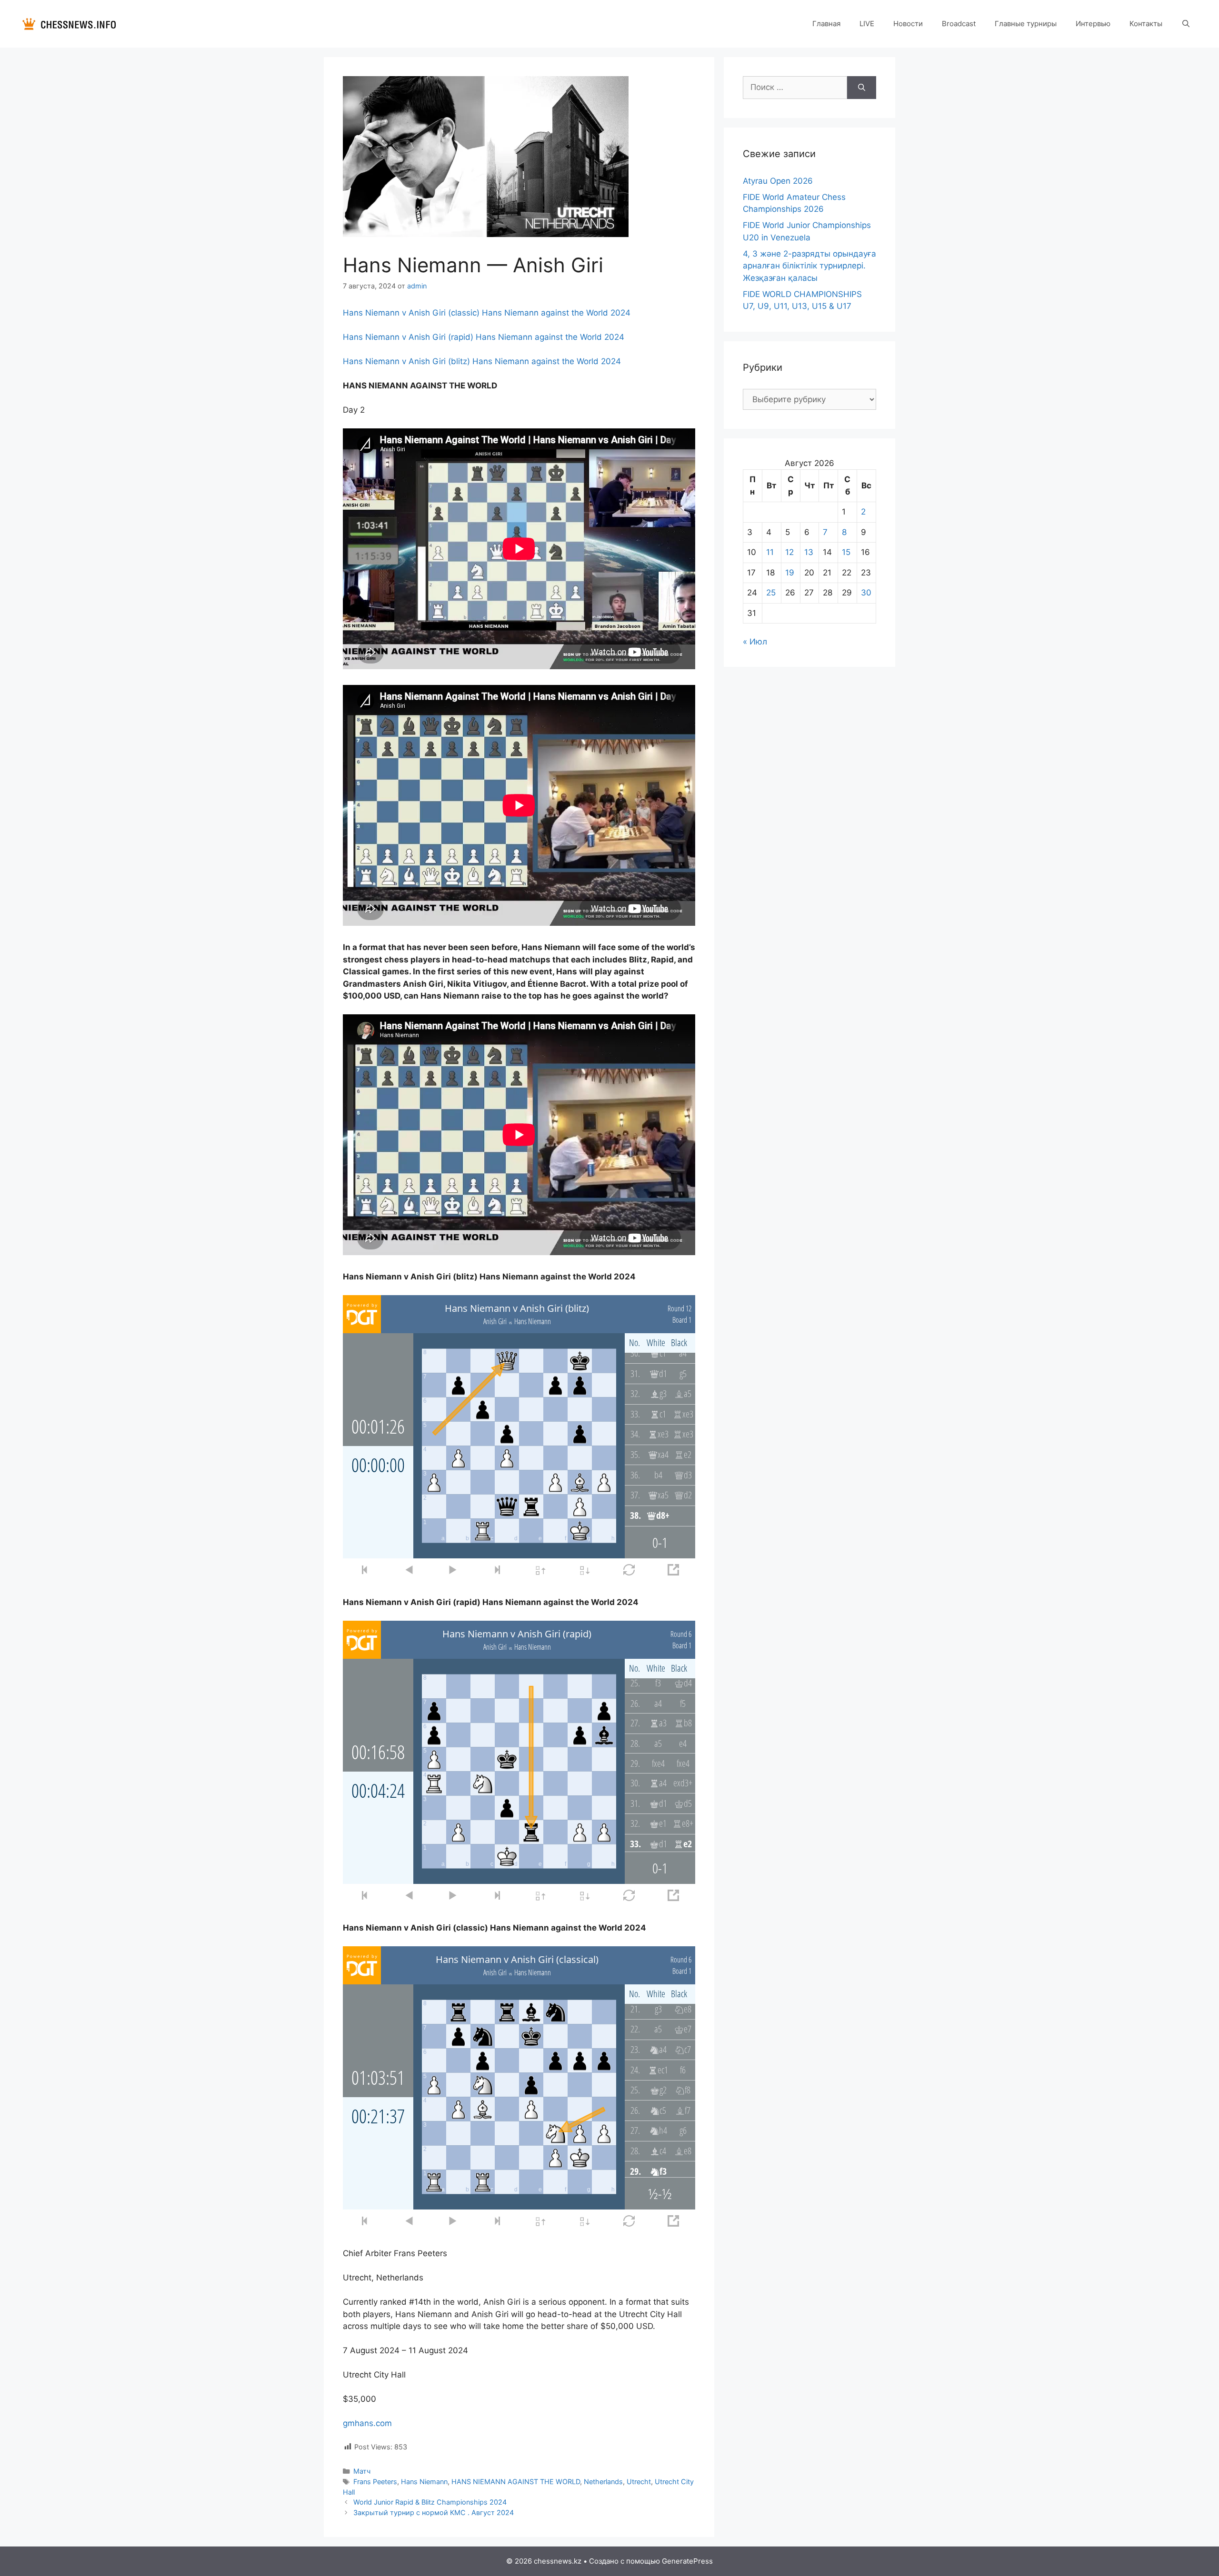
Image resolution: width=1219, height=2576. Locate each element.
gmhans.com (367, 2423)
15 (846, 552)
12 (789, 552)
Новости (908, 24)
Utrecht (639, 2482)
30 (866, 593)
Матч (362, 2471)
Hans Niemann (424, 2482)
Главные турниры (1026, 24)
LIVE (867, 24)
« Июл (755, 642)
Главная (826, 24)
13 (809, 552)
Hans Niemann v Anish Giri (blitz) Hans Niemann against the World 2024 (482, 361)
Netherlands (603, 2482)
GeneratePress (687, 2561)
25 (771, 593)
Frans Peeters (375, 2482)
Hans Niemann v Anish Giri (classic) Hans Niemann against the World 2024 (487, 313)
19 (790, 573)
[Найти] (862, 88)
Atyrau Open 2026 (778, 181)
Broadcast (959, 24)
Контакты (1146, 24)
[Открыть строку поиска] (1186, 24)
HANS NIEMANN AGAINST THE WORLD (516, 2482)
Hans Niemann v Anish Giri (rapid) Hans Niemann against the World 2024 (484, 337)
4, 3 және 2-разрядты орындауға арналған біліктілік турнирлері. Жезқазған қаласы (809, 266)
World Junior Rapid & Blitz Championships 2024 (430, 2502)
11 (770, 552)
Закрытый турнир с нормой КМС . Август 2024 (434, 2512)
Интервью (1093, 24)
